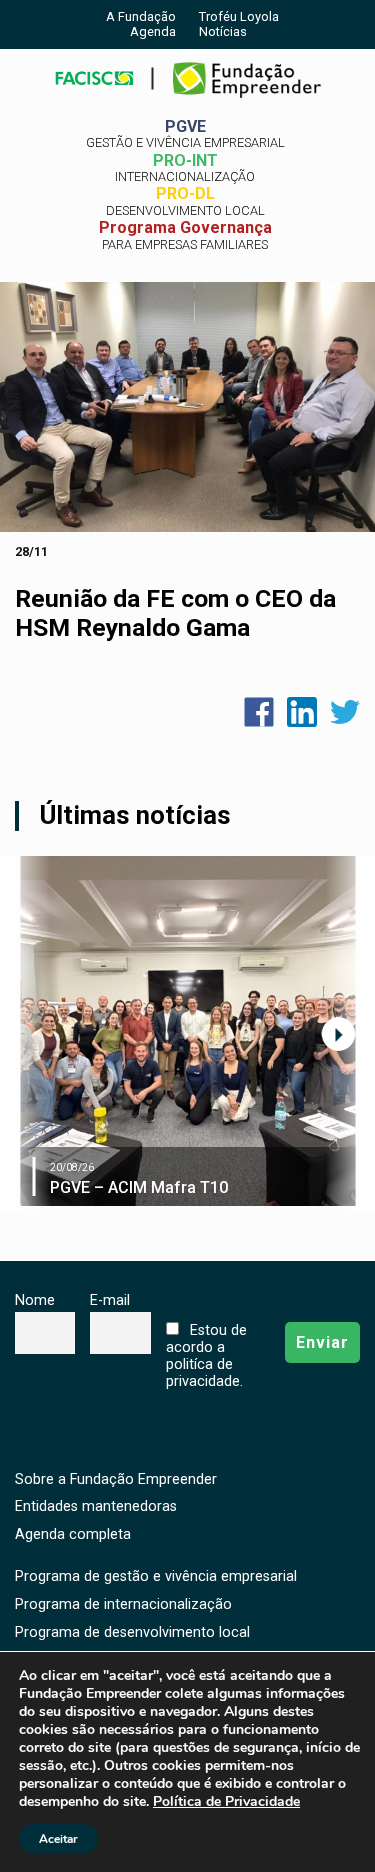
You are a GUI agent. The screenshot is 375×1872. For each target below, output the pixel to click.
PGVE (185, 134)
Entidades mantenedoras (96, 1506)
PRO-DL (185, 201)
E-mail (110, 1300)
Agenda (153, 31)
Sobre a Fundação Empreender (116, 1479)
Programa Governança (185, 235)
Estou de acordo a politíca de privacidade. (206, 1356)
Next (338, 1034)
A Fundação (141, 16)
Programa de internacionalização (123, 1604)
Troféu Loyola (239, 16)
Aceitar (58, 1839)
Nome (35, 1300)
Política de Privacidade (226, 1801)
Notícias (223, 31)
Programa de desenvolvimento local (132, 1632)
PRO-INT (185, 168)
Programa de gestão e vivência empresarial (156, 1576)
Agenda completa (73, 1534)
